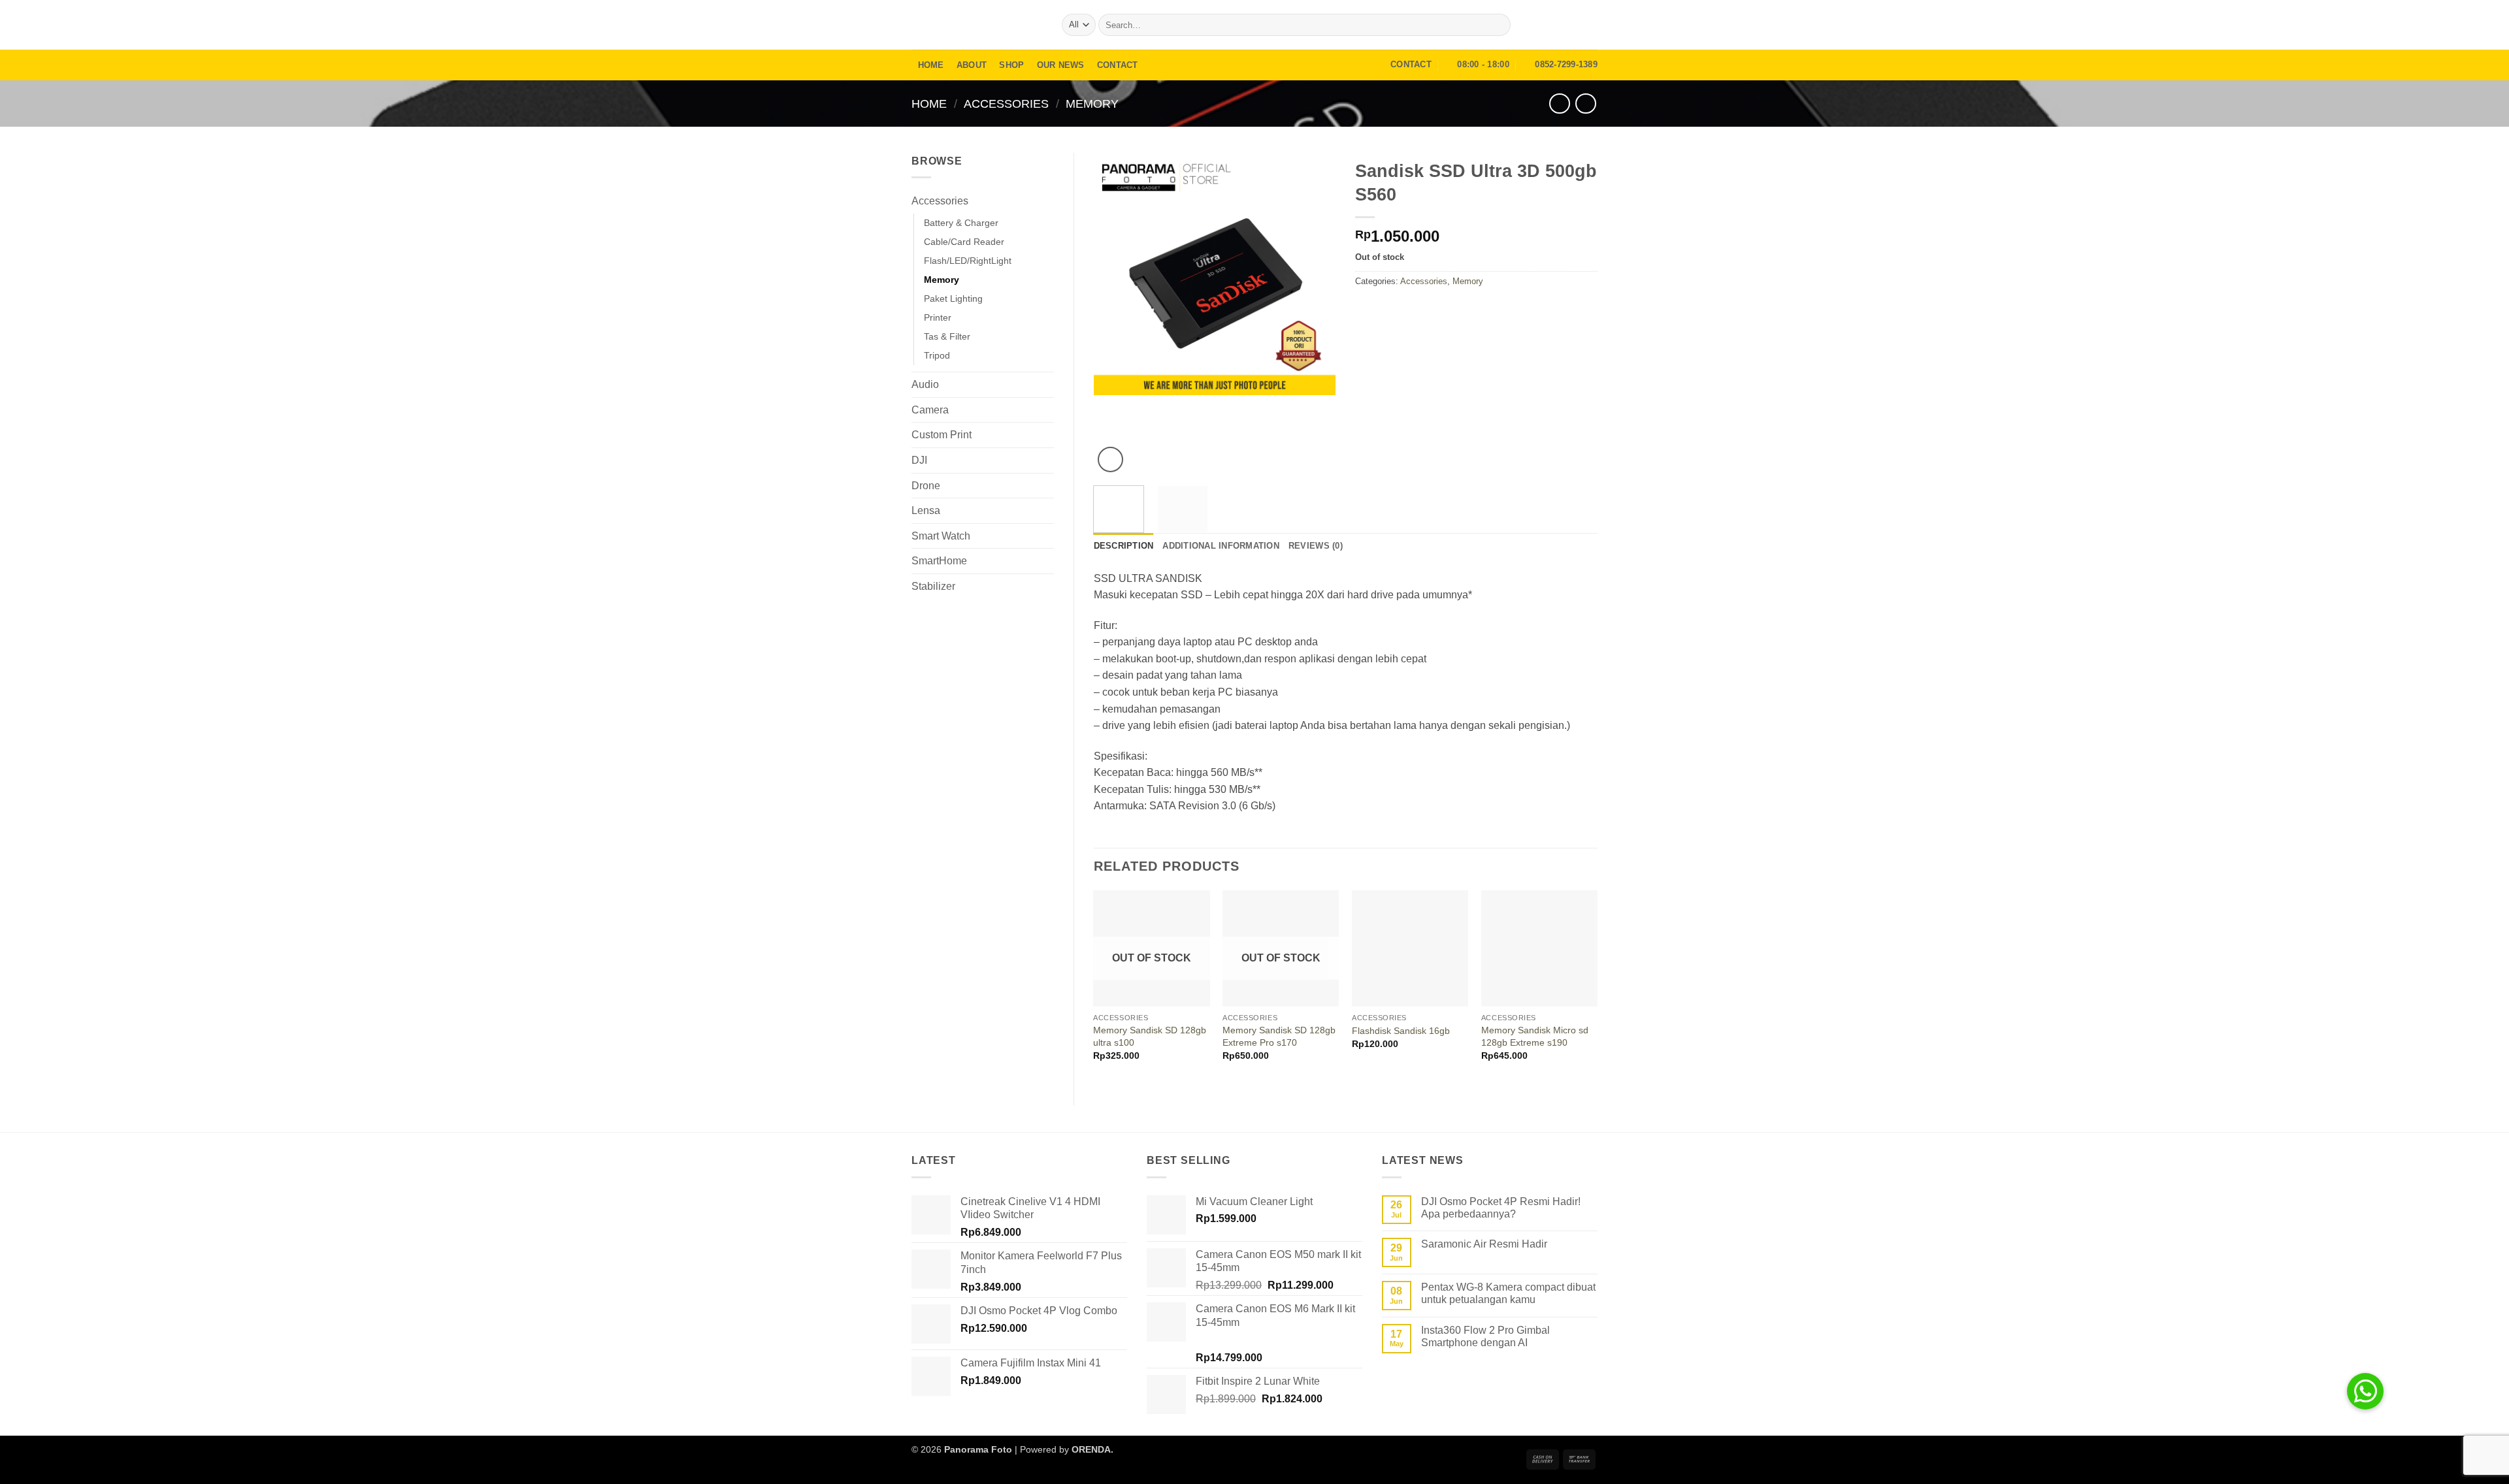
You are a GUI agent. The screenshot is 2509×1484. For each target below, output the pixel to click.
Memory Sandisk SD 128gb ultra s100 (1150, 1036)
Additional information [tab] (1221, 546)
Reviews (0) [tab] (1316, 546)
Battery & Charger (961, 223)
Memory (1092, 104)
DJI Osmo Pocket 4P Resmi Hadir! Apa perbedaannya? (1501, 1208)
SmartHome (939, 561)
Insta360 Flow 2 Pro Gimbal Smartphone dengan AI (1485, 1336)
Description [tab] (1124, 546)
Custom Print (942, 435)
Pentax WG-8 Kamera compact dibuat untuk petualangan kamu (1508, 1293)
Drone (926, 486)
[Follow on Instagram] (1572, 25)
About (972, 65)
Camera (930, 410)
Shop (1011, 65)
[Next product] (1559, 104)
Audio (925, 384)
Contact (1118, 65)
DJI (919, 460)
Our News (1061, 65)
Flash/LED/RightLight (968, 261)
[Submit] (1499, 25)
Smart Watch (941, 536)
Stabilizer (933, 586)
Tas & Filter (947, 336)
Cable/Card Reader (964, 242)
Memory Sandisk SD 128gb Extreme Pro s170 (1279, 1036)
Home (931, 65)
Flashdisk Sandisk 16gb (1401, 1031)
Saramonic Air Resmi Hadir (1484, 1244)
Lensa (926, 510)
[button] (1552, 25)
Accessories (1006, 104)
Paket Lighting (953, 298)
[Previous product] (1585, 104)
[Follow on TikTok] (1589, 25)
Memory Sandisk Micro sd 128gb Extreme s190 (1535, 1036)
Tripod (937, 355)
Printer (938, 317)
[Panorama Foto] (977, 24)
